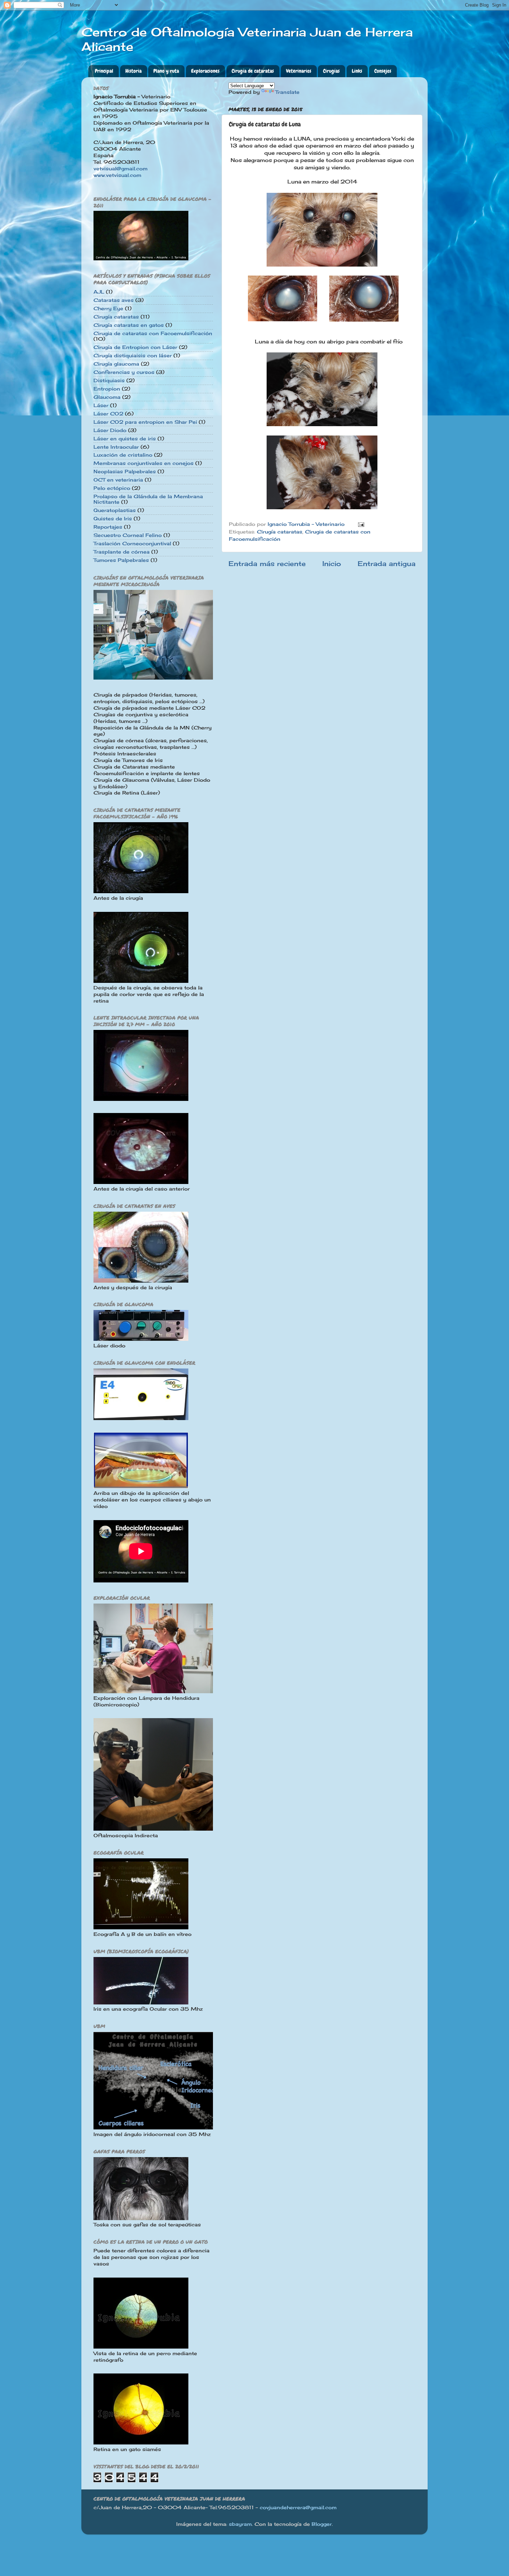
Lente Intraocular (116, 447)
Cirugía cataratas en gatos (129, 325)
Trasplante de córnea (122, 552)
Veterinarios (299, 71)
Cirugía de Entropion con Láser (135, 347)
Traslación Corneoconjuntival (132, 544)
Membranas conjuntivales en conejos (144, 463)
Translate (287, 92)
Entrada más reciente (267, 564)
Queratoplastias (115, 510)
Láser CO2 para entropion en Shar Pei (145, 422)
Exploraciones (205, 71)
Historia (133, 71)
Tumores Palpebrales (121, 560)
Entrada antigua (387, 564)
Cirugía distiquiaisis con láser (133, 356)
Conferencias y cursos (124, 372)
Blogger (322, 2524)
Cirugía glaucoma (116, 364)
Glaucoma (107, 397)
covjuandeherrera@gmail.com (298, 2507)
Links (357, 71)
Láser (101, 405)
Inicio (332, 564)
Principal (104, 71)
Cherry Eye (108, 308)
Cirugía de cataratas (253, 71)
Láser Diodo (110, 430)
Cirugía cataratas (280, 532)
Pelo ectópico (112, 488)
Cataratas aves (114, 300)
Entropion (107, 389)
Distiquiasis (109, 380)
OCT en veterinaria (118, 480)
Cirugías (331, 71)
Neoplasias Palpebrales (125, 472)
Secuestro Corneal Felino (128, 535)
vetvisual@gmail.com (120, 169)
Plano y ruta (166, 71)
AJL (99, 292)
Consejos (383, 71)
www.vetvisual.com (117, 175)
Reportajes (108, 527)
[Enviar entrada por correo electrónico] (361, 524)
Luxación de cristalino (123, 455)
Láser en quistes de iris (125, 439)
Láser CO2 (108, 414)
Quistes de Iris (113, 519)
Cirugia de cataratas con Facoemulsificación (153, 333)
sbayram (240, 2524)
